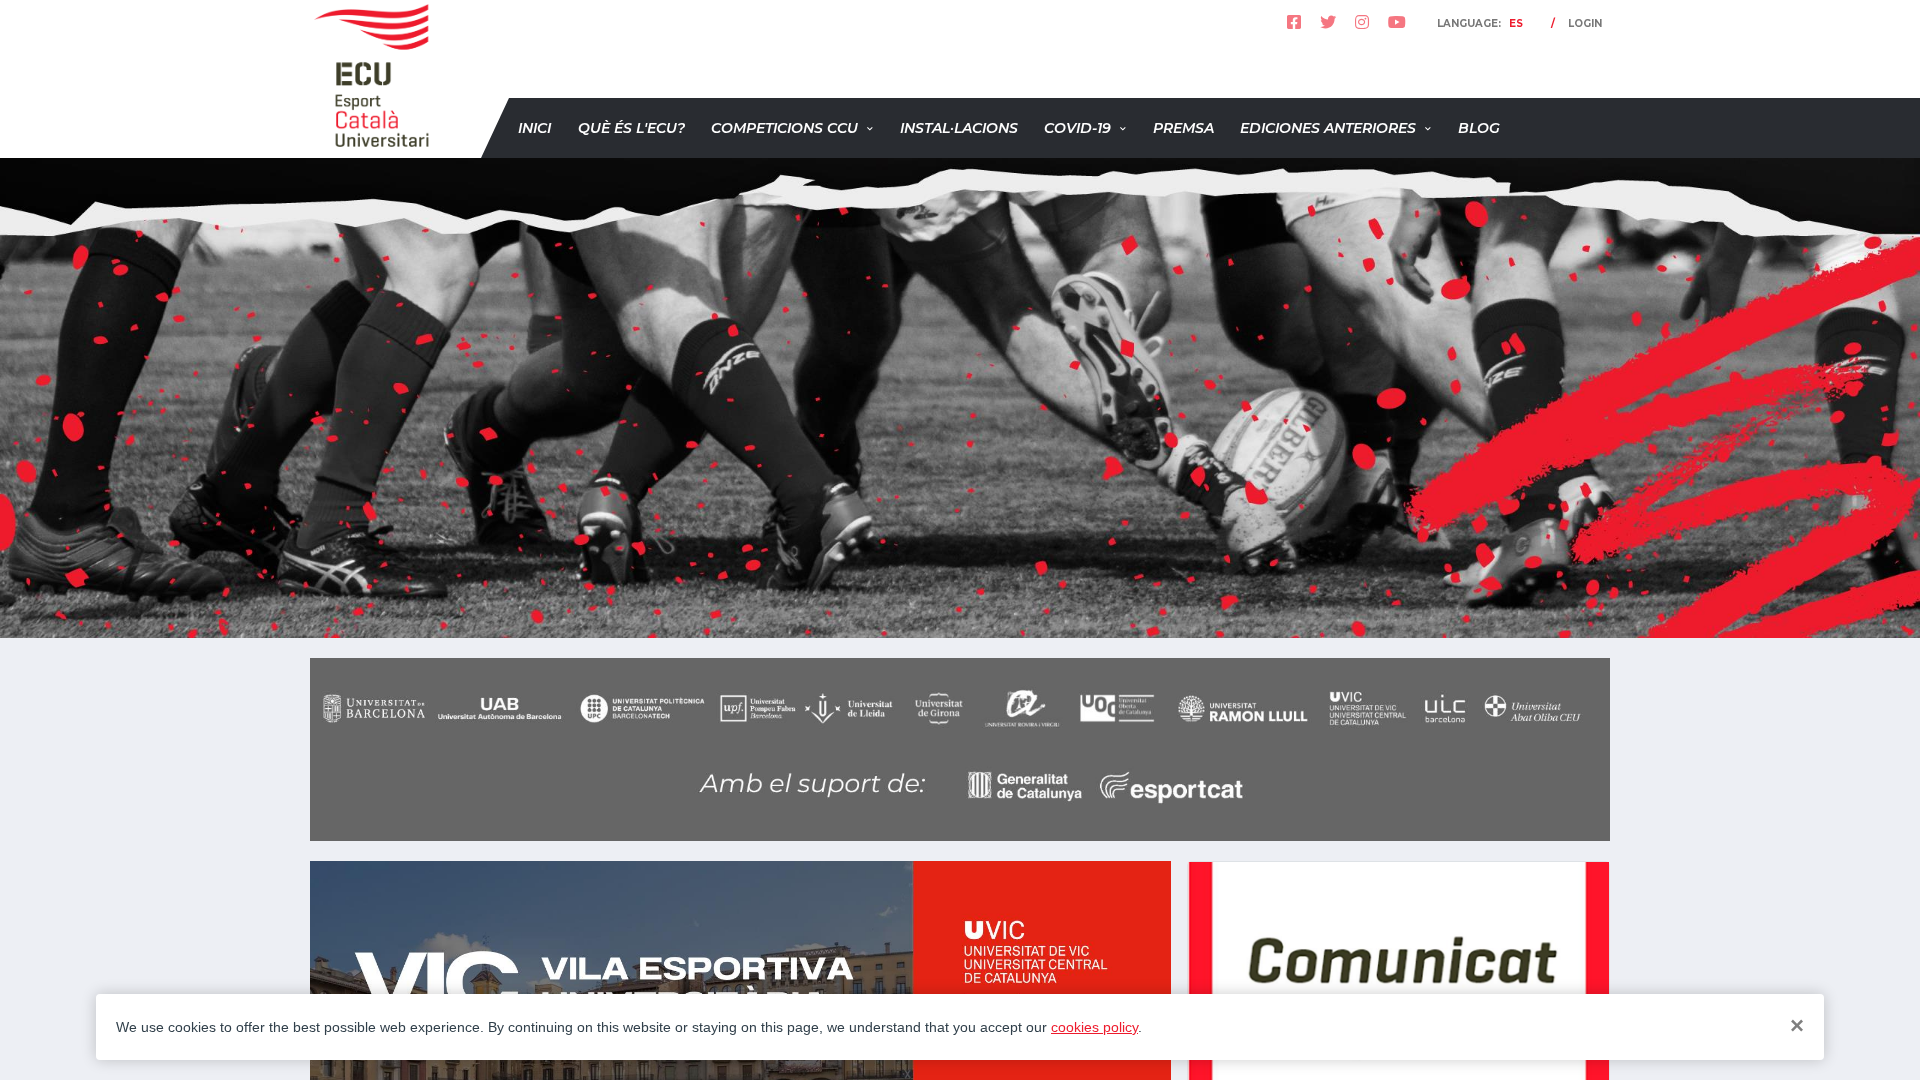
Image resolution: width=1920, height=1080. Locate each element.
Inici (534, 128)
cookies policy (1094, 1027)
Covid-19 (1077, 128)
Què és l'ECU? (631, 128)
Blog (1479, 128)
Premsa (1183, 128)
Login (1585, 23)
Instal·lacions (959, 128)
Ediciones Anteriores (1328, 128)
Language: (1480, 23)
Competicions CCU (784, 128)
